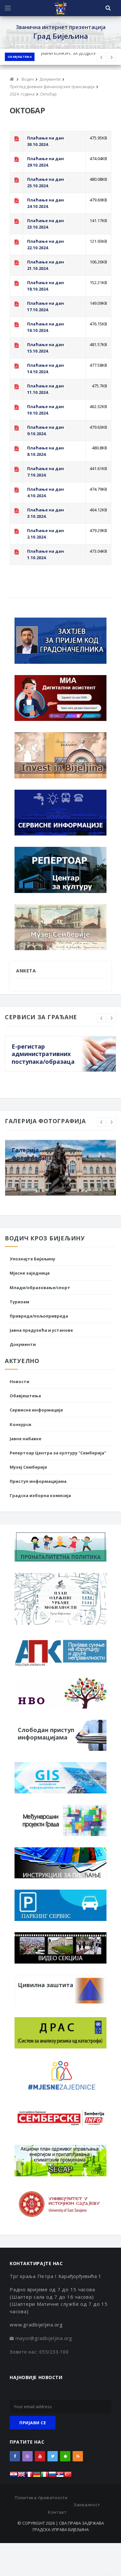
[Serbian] (60, 2476)
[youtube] (40, 2456)
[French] (29, 2476)
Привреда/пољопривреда (39, 1316)
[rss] (78, 2456)
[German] (37, 2476)
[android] (65, 2456)
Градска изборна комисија (40, 1495)
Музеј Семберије (28, 1467)
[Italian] (45, 2476)
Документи (23, 1344)
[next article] (101, 57)
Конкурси (20, 1424)
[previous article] (112, 57)
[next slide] (112, 1018)
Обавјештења (20, 57)
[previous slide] (101, 1018)
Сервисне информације (36, 1410)
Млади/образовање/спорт (40, 1288)
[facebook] (15, 2456)
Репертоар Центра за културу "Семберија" (58, 1453)
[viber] (27, 2456)
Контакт (57, 2512)
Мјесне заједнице (30, 1273)
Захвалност (87, 2505)
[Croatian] (14, 2476)
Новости (20, 1381)
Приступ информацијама (38, 1481)
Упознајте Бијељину (32, 1259)
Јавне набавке (25, 1439)
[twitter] (53, 2456)
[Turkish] (68, 2476)
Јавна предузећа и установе (41, 1330)
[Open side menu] (8, 8)
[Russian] (52, 2476)
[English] (21, 2476)
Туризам (20, 1302)
